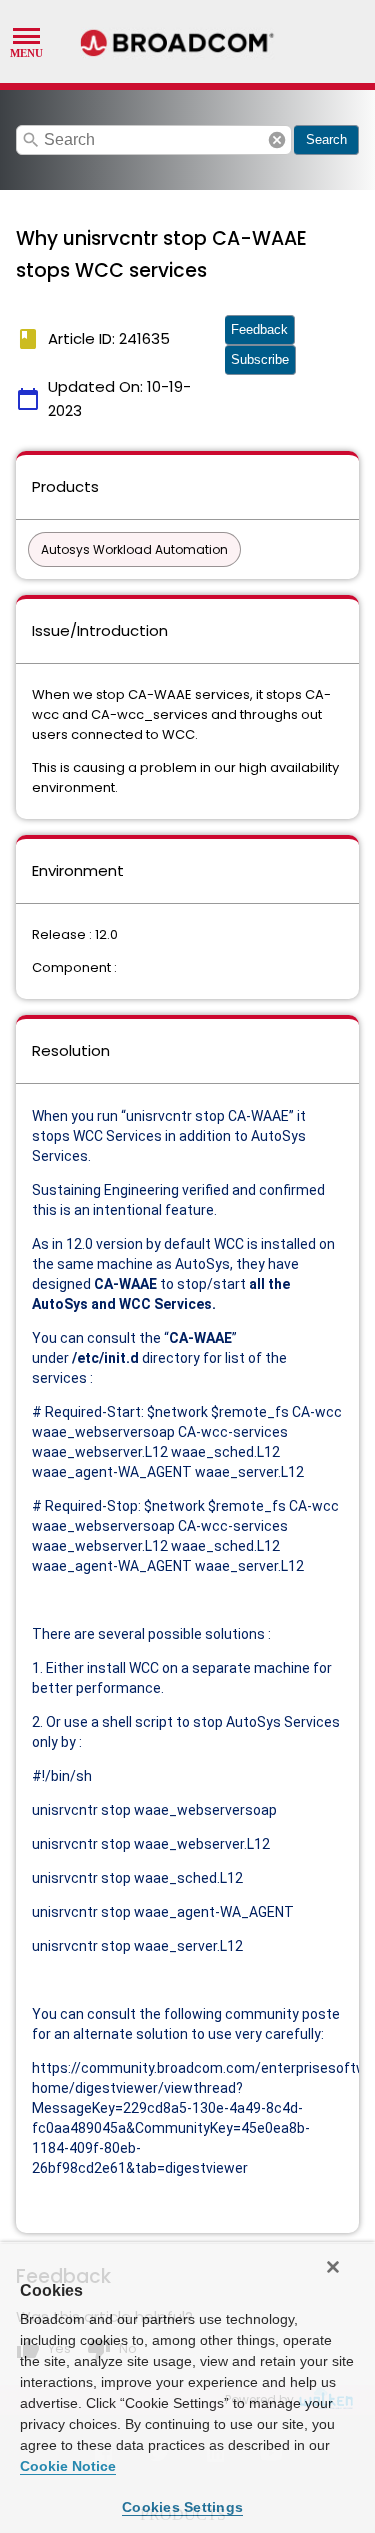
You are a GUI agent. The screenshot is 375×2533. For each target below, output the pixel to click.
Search (326, 139)
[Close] (333, 2267)
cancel (277, 140)
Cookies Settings (182, 2507)
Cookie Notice (68, 2466)
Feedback (259, 329)
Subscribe (260, 359)
